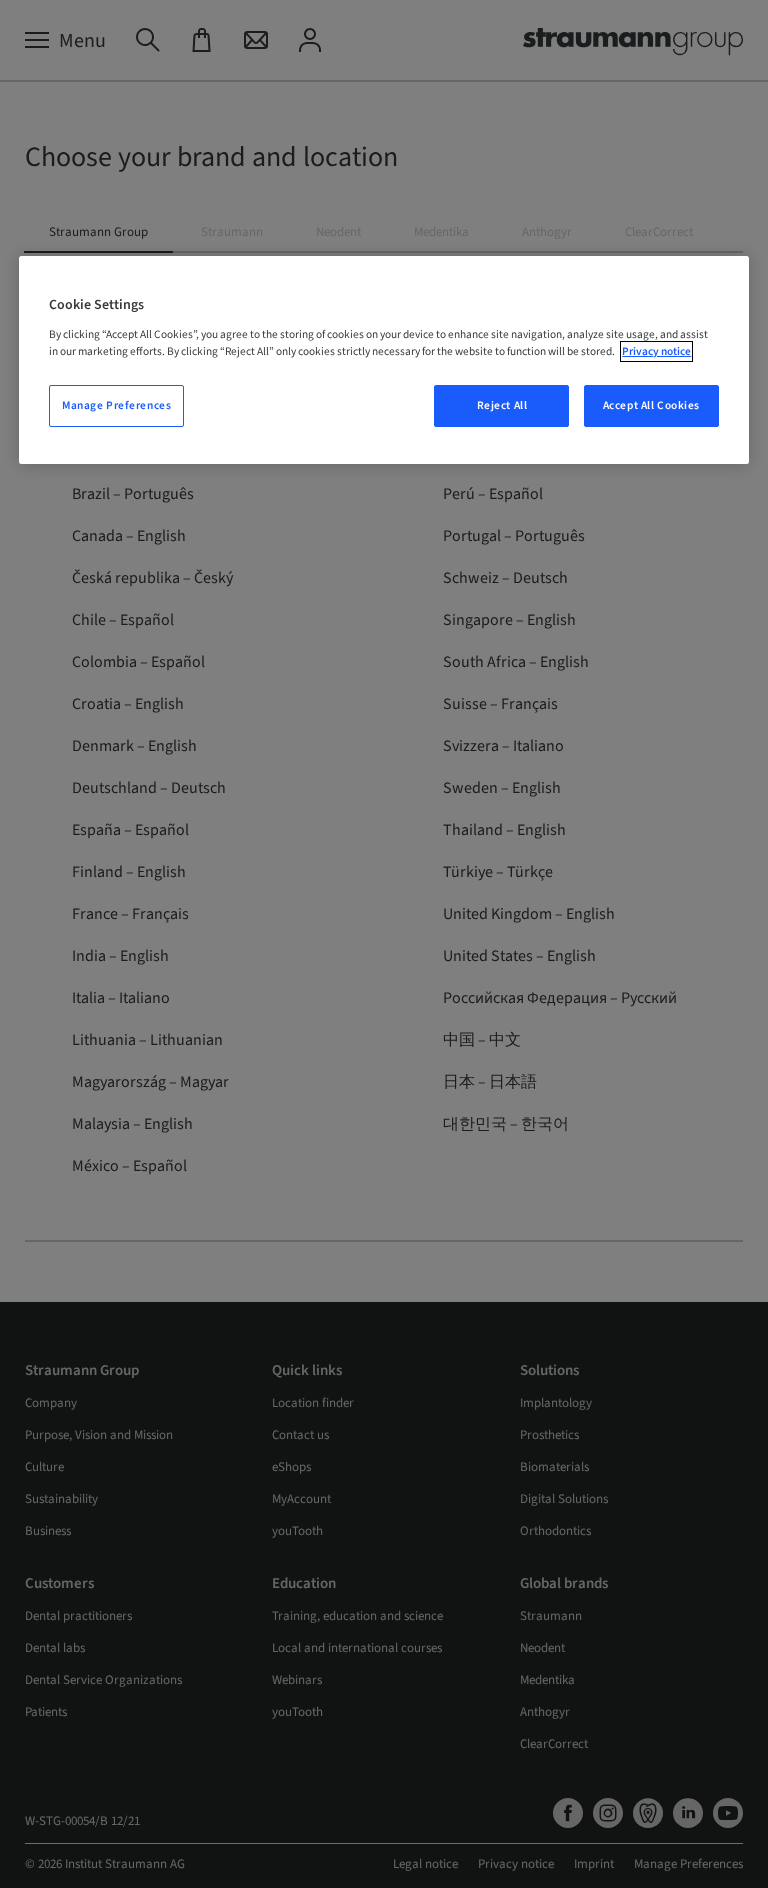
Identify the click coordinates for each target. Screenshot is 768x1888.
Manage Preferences (116, 405)
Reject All (502, 405)
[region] (384, 360)
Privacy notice (656, 351)
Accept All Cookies (651, 405)
